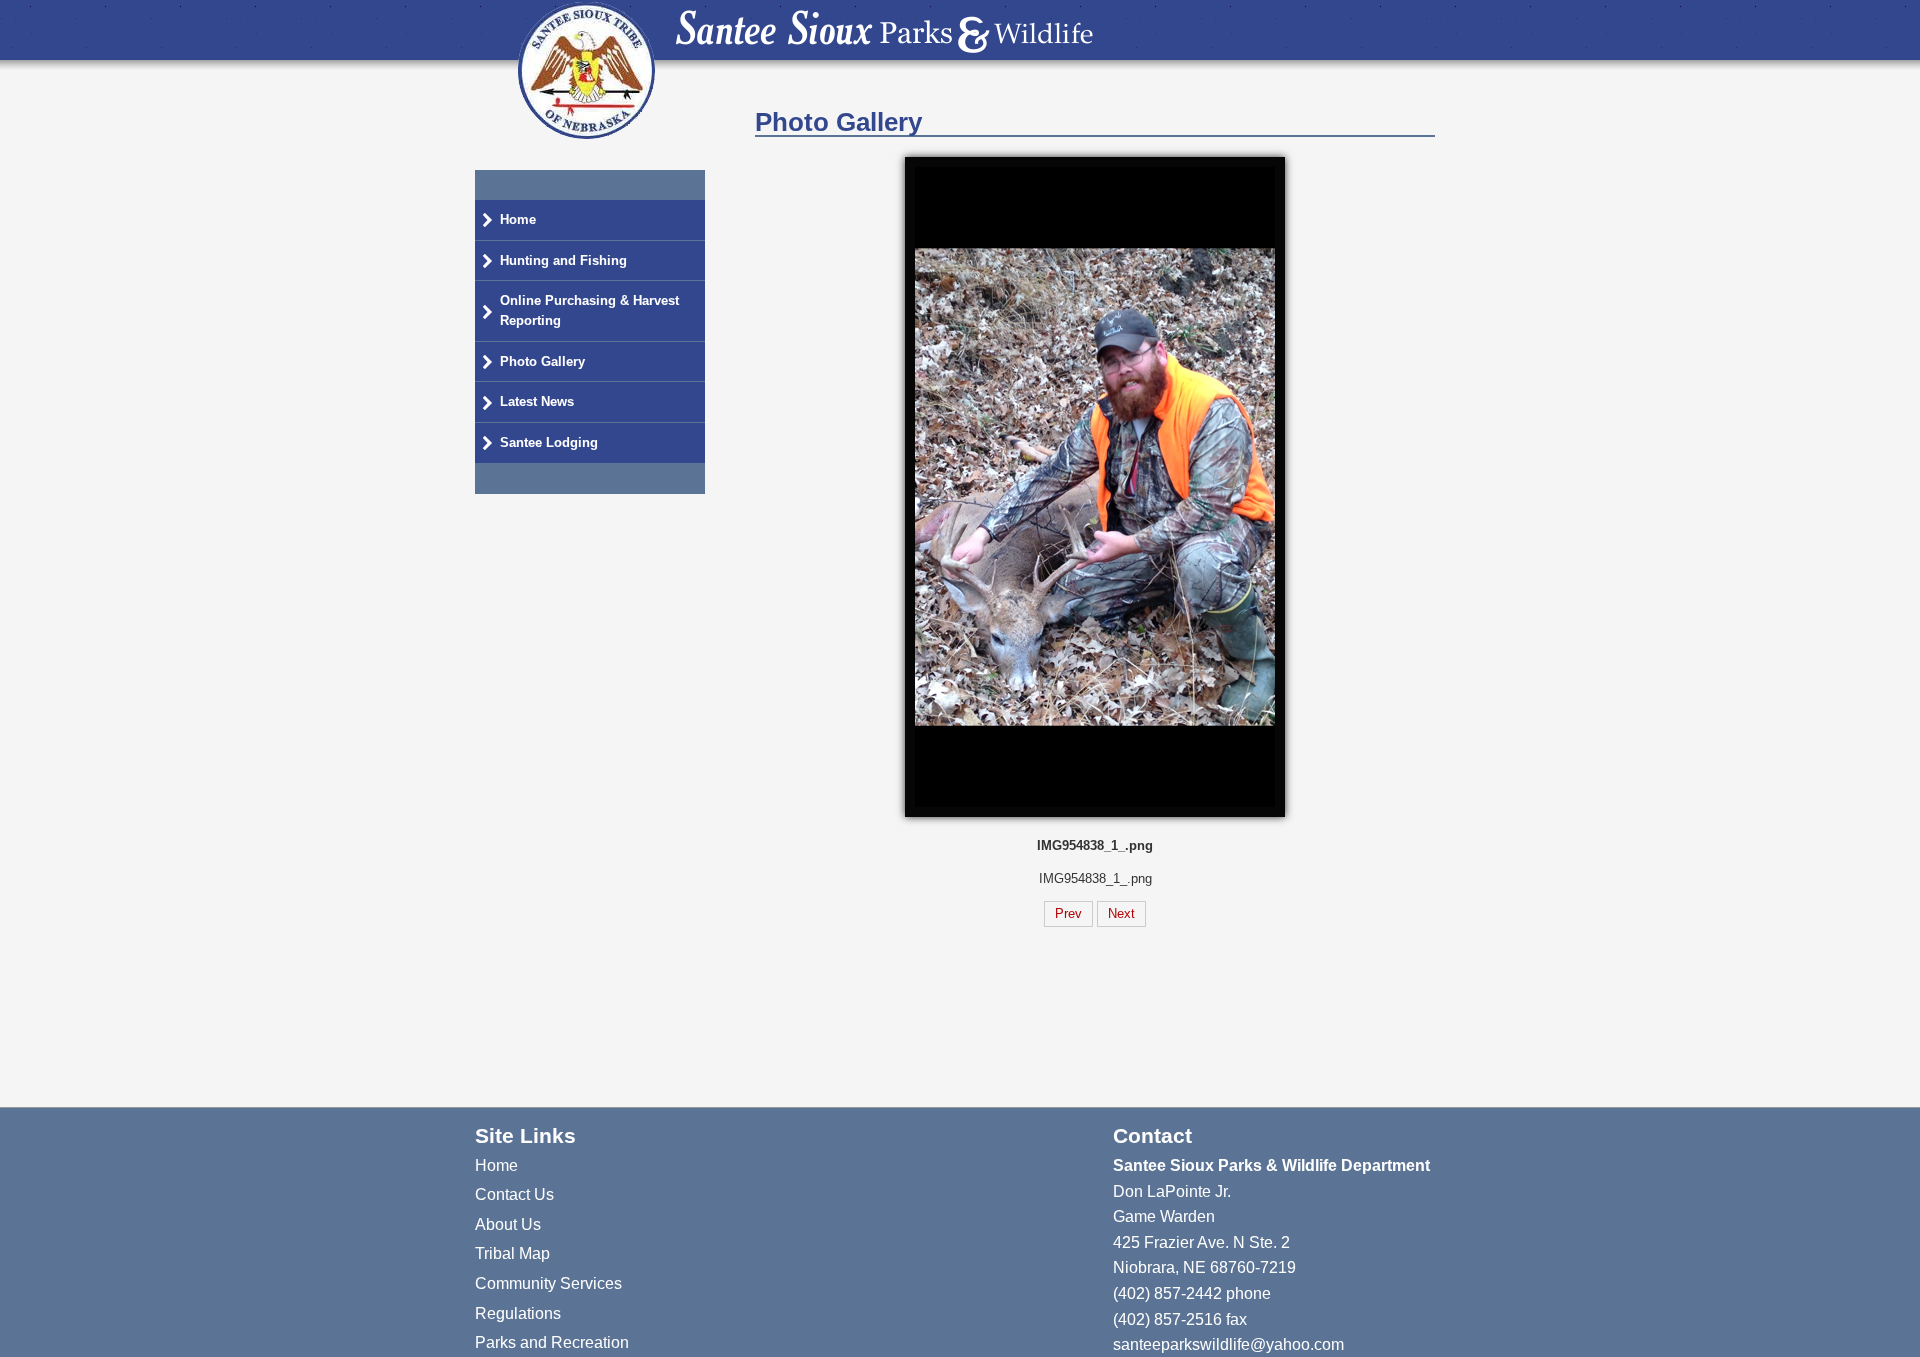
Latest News (537, 401)
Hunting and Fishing (563, 260)
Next (1121, 913)
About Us (508, 1224)
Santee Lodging (549, 442)
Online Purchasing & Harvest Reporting (589, 310)
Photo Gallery (542, 361)
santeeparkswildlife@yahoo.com (1228, 1344)
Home (518, 219)
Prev (1068, 913)
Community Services (548, 1283)
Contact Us (514, 1194)
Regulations (518, 1313)
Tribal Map (512, 1253)
